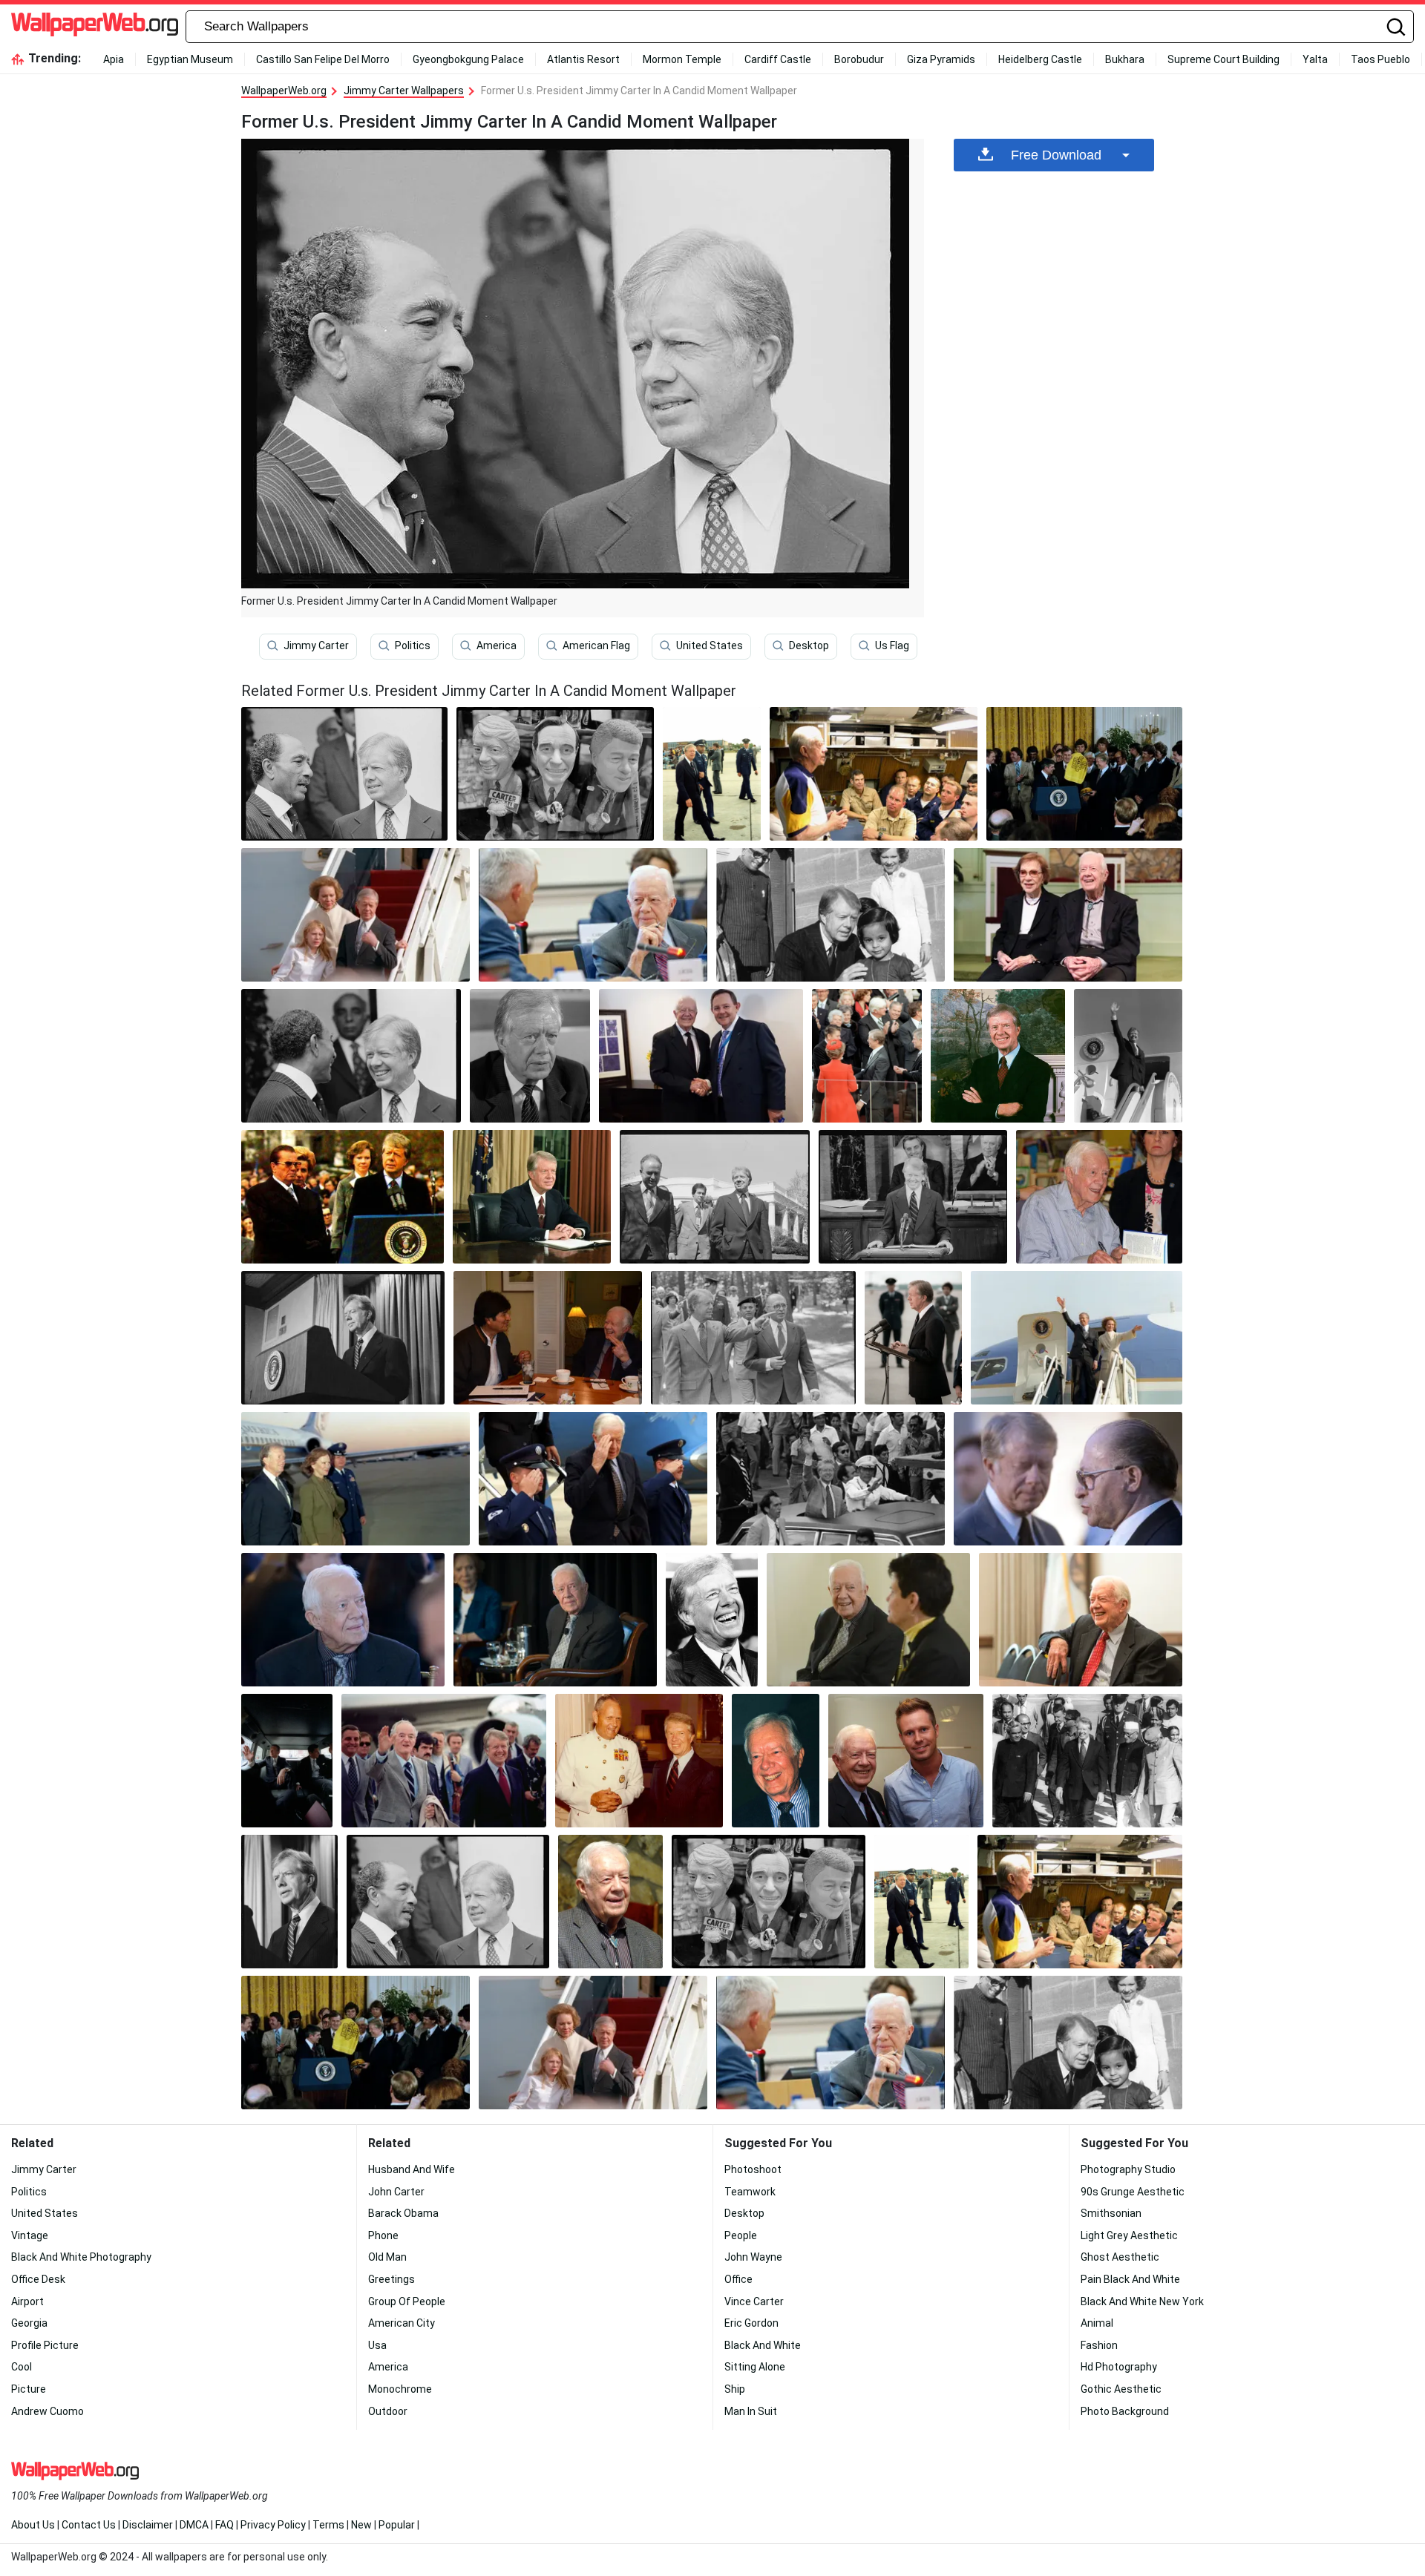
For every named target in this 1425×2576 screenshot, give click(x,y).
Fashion (1099, 2345)
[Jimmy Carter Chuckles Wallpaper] (1081, 1620)
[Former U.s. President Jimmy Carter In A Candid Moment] (344, 774)
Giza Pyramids (941, 59)
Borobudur (859, 59)
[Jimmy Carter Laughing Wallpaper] (548, 1338)
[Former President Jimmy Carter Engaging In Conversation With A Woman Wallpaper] (868, 1620)
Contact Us (89, 2525)
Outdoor (388, 2411)
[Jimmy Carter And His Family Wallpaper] (356, 915)
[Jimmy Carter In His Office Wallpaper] (532, 1197)
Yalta (1315, 59)
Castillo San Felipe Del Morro (323, 59)
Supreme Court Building (1223, 59)
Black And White (763, 2345)
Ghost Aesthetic (1120, 2257)
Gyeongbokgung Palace (468, 59)
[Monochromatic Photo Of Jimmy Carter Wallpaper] (1087, 1761)
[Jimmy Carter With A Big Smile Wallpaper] (712, 1620)
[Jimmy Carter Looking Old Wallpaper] (610, 1902)
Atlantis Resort (583, 59)
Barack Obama (403, 2213)
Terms (328, 2525)
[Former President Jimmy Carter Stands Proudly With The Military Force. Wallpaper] (712, 774)
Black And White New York (1142, 2301)
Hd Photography (1119, 2367)
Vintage (30, 2235)
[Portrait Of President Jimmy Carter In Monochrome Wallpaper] (351, 1056)
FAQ (225, 2525)
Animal (1097, 2323)
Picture (29, 2389)
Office (738, 2279)
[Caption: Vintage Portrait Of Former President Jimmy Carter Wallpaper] (754, 1338)
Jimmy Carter (316, 645)
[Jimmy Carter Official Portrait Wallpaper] (998, 1056)
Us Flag (892, 645)
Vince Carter (754, 2301)
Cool (22, 2367)
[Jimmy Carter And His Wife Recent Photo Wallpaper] (1068, 915)
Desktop (809, 645)
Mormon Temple (682, 59)
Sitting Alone (755, 2367)
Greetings (392, 2279)
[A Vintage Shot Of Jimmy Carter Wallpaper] (343, 1338)
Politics (413, 645)
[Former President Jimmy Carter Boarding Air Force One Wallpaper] (1128, 1056)
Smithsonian (1111, 2213)
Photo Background (1125, 2411)
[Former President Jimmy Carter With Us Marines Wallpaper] (874, 774)
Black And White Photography (81, 2257)
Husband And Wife (412, 2169)
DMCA (194, 2525)
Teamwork (750, 2192)
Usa (377, 2345)
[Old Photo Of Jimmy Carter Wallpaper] (831, 1479)
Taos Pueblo (1380, 59)
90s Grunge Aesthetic (1133, 2192)
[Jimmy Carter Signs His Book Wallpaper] (1099, 1197)
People (741, 2235)
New (361, 2525)
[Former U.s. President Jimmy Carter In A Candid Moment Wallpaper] (448, 1902)
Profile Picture (45, 2345)
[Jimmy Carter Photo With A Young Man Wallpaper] (906, 1761)
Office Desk (38, 2279)
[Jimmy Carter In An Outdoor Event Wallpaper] (343, 1197)
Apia (114, 59)
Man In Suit (751, 2411)
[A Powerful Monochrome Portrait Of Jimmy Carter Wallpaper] (289, 1902)
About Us (33, 2525)
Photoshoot (753, 2169)
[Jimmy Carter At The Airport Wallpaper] (356, 1479)
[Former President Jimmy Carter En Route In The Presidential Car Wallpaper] (287, 1761)
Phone (383, 2235)
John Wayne (753, 2257)
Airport (27, 2301)
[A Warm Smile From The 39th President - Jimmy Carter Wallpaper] (776, 1761)
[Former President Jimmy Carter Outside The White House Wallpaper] (715, 1197)
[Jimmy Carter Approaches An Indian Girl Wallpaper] (831, 915)
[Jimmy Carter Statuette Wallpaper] (555, 774)
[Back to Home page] (95, 27)
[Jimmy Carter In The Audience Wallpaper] (867, 1056)
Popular (397, 2525)
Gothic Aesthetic (1121, 2389)
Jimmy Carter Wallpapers (404, 91)
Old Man (387, 2257)
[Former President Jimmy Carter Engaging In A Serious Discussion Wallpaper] (593, 915)
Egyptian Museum (190, 59)
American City (402, 2323)
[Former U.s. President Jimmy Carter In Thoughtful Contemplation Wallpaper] (1068, 1479)
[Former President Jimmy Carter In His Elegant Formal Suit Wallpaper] (343, 1620)
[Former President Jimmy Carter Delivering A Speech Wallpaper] (913, 1338)
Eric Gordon (751, 2323)
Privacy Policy (273, 2525)
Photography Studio (1128, 2169)
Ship (735, 2389)
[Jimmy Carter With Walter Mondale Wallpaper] (913, 1197)
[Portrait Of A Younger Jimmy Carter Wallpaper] (444, 1761)
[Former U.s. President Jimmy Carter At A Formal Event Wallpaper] (555, 1620)
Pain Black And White (1130, 2279)
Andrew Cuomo (47, 2411)
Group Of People (407, 2301)
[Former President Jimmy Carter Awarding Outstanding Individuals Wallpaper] (1084, 774)
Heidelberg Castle (1040, 59)
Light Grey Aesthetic (1129, 2235)
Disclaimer (148, 2525)
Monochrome (400, 2389)
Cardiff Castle (778, 59)
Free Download (1056, 155)
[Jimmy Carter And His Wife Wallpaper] (1077, 1338)
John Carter (396, 2192)
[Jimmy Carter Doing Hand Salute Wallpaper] (593, 1479)
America (497, 645)
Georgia (29, 2323)
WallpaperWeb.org (284, 91)
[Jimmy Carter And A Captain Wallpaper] (639, 1761)
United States (710, 645)
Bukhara (1125, 59)
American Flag (596, 645)
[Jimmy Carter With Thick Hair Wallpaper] (530, 1056)
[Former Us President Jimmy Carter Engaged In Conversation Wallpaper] (701, 1056)
